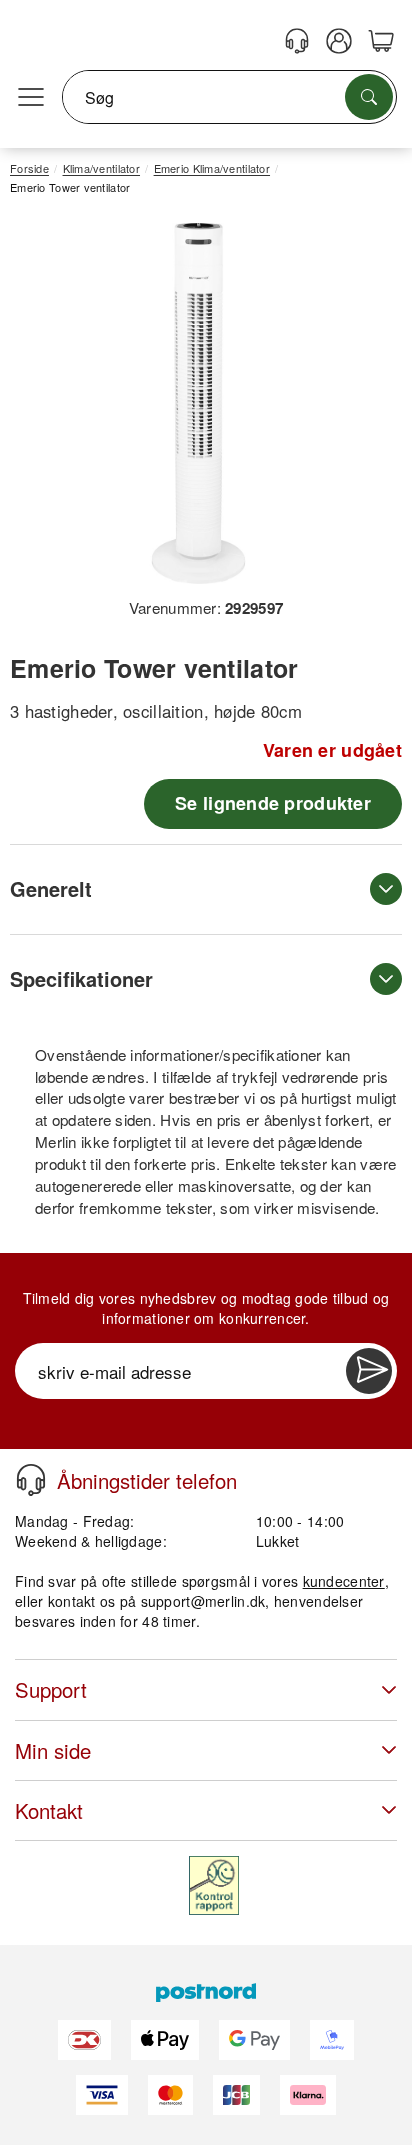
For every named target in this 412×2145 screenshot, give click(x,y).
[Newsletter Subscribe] (369, 1371)
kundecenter (344, 1581)
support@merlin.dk (203, 1601)
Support (51, 1689)
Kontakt (49, 1810)
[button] (198, 403)
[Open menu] (31, 98)
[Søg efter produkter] (369, 97)
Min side (53, 1750)
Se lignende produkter (273, 803)
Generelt (51, 888)
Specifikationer (81, 978)
